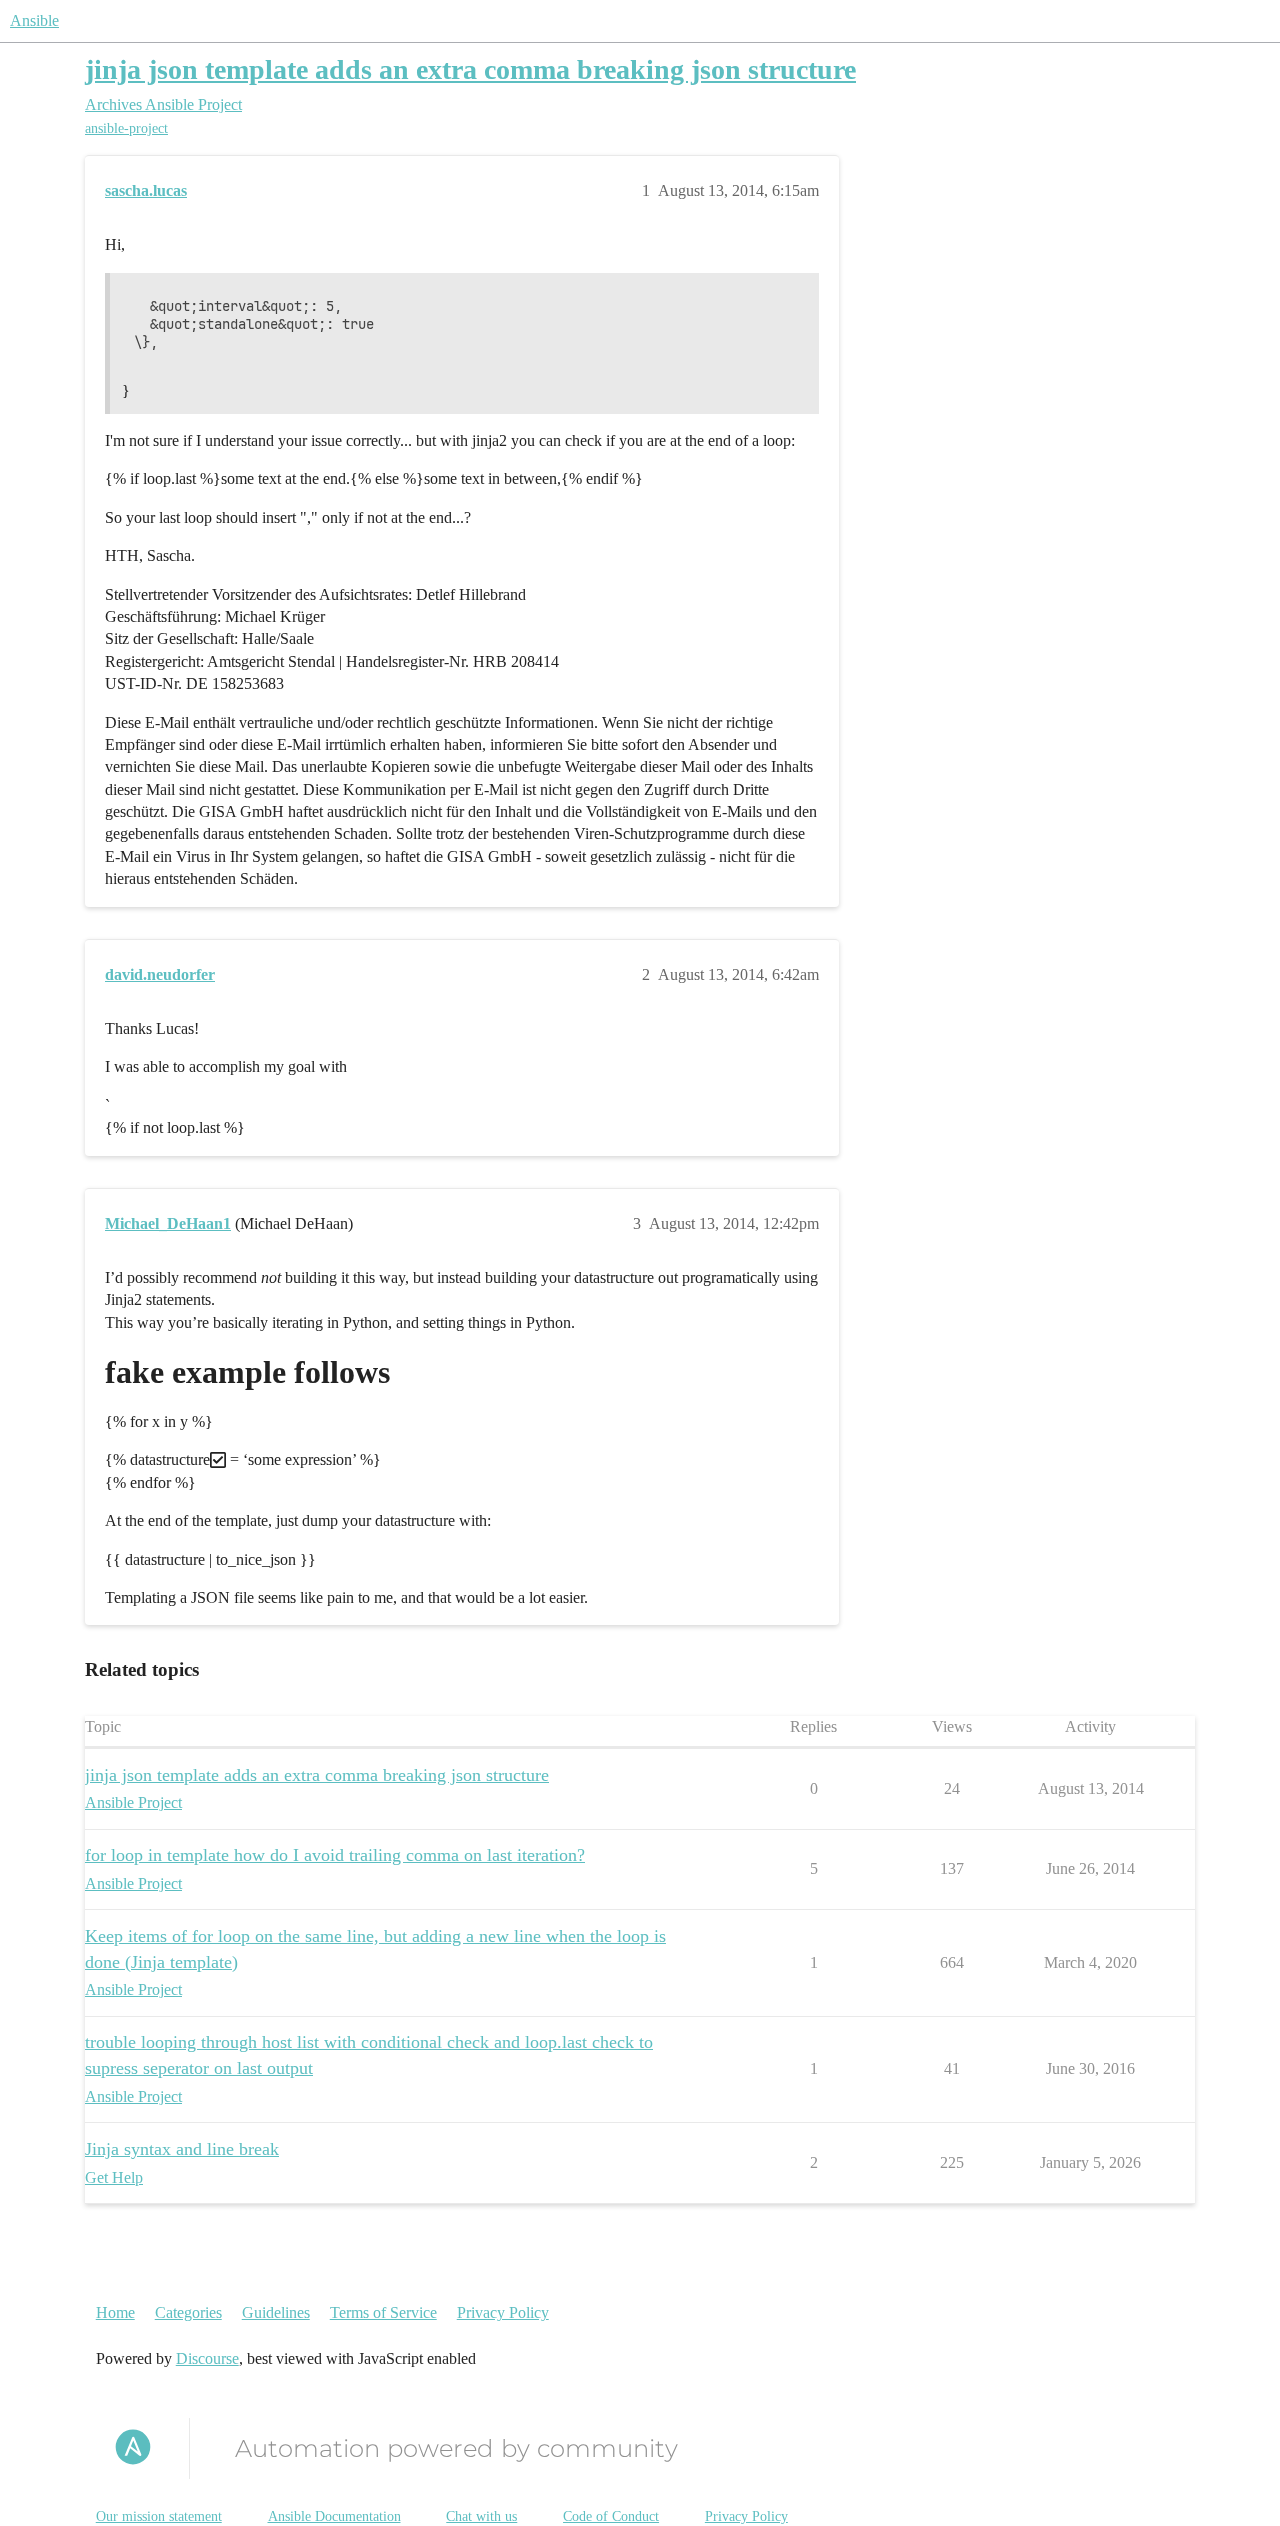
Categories (188, 2312)
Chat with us (481, 2516)
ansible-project (126, 128)
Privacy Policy (503, 2312)
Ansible (34, 20)
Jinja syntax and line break (182, 2149)
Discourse (207, 2358)
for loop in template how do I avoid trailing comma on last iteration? (335, 1855)
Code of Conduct (611, 2516)
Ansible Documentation (334, 2516)
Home (115, 2312)
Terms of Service (383, 2312)
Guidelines (276, 2312)
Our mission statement (159, 2516)
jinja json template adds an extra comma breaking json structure (470, 69)
